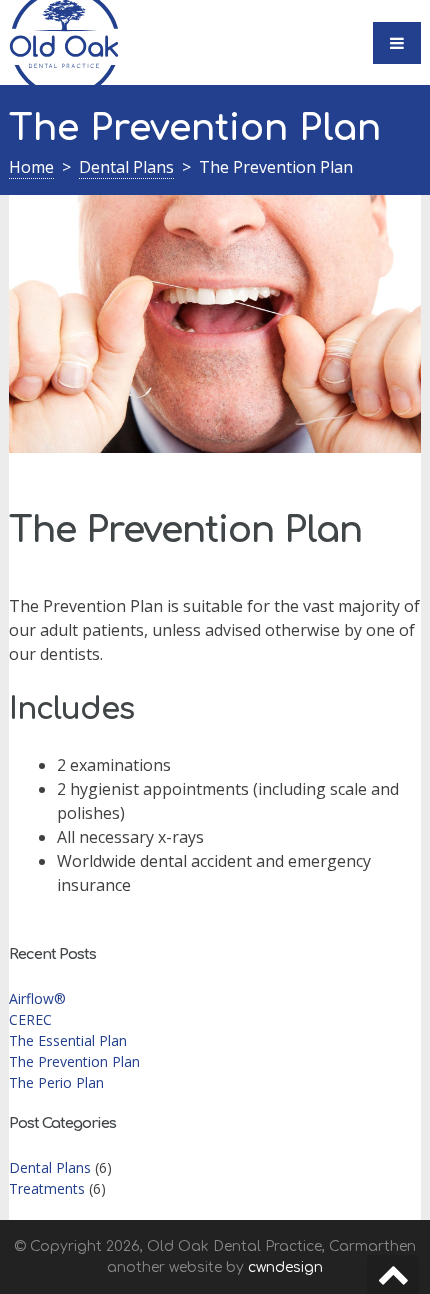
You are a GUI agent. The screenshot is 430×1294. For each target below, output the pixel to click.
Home (31, 167)
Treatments (47, 1188)
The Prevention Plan (74, 1061)
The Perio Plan (56, 1082)
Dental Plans (126, 167)
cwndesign (285, 1267)
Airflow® (37, 998)
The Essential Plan (68, 1040)
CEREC (30, 1019)
